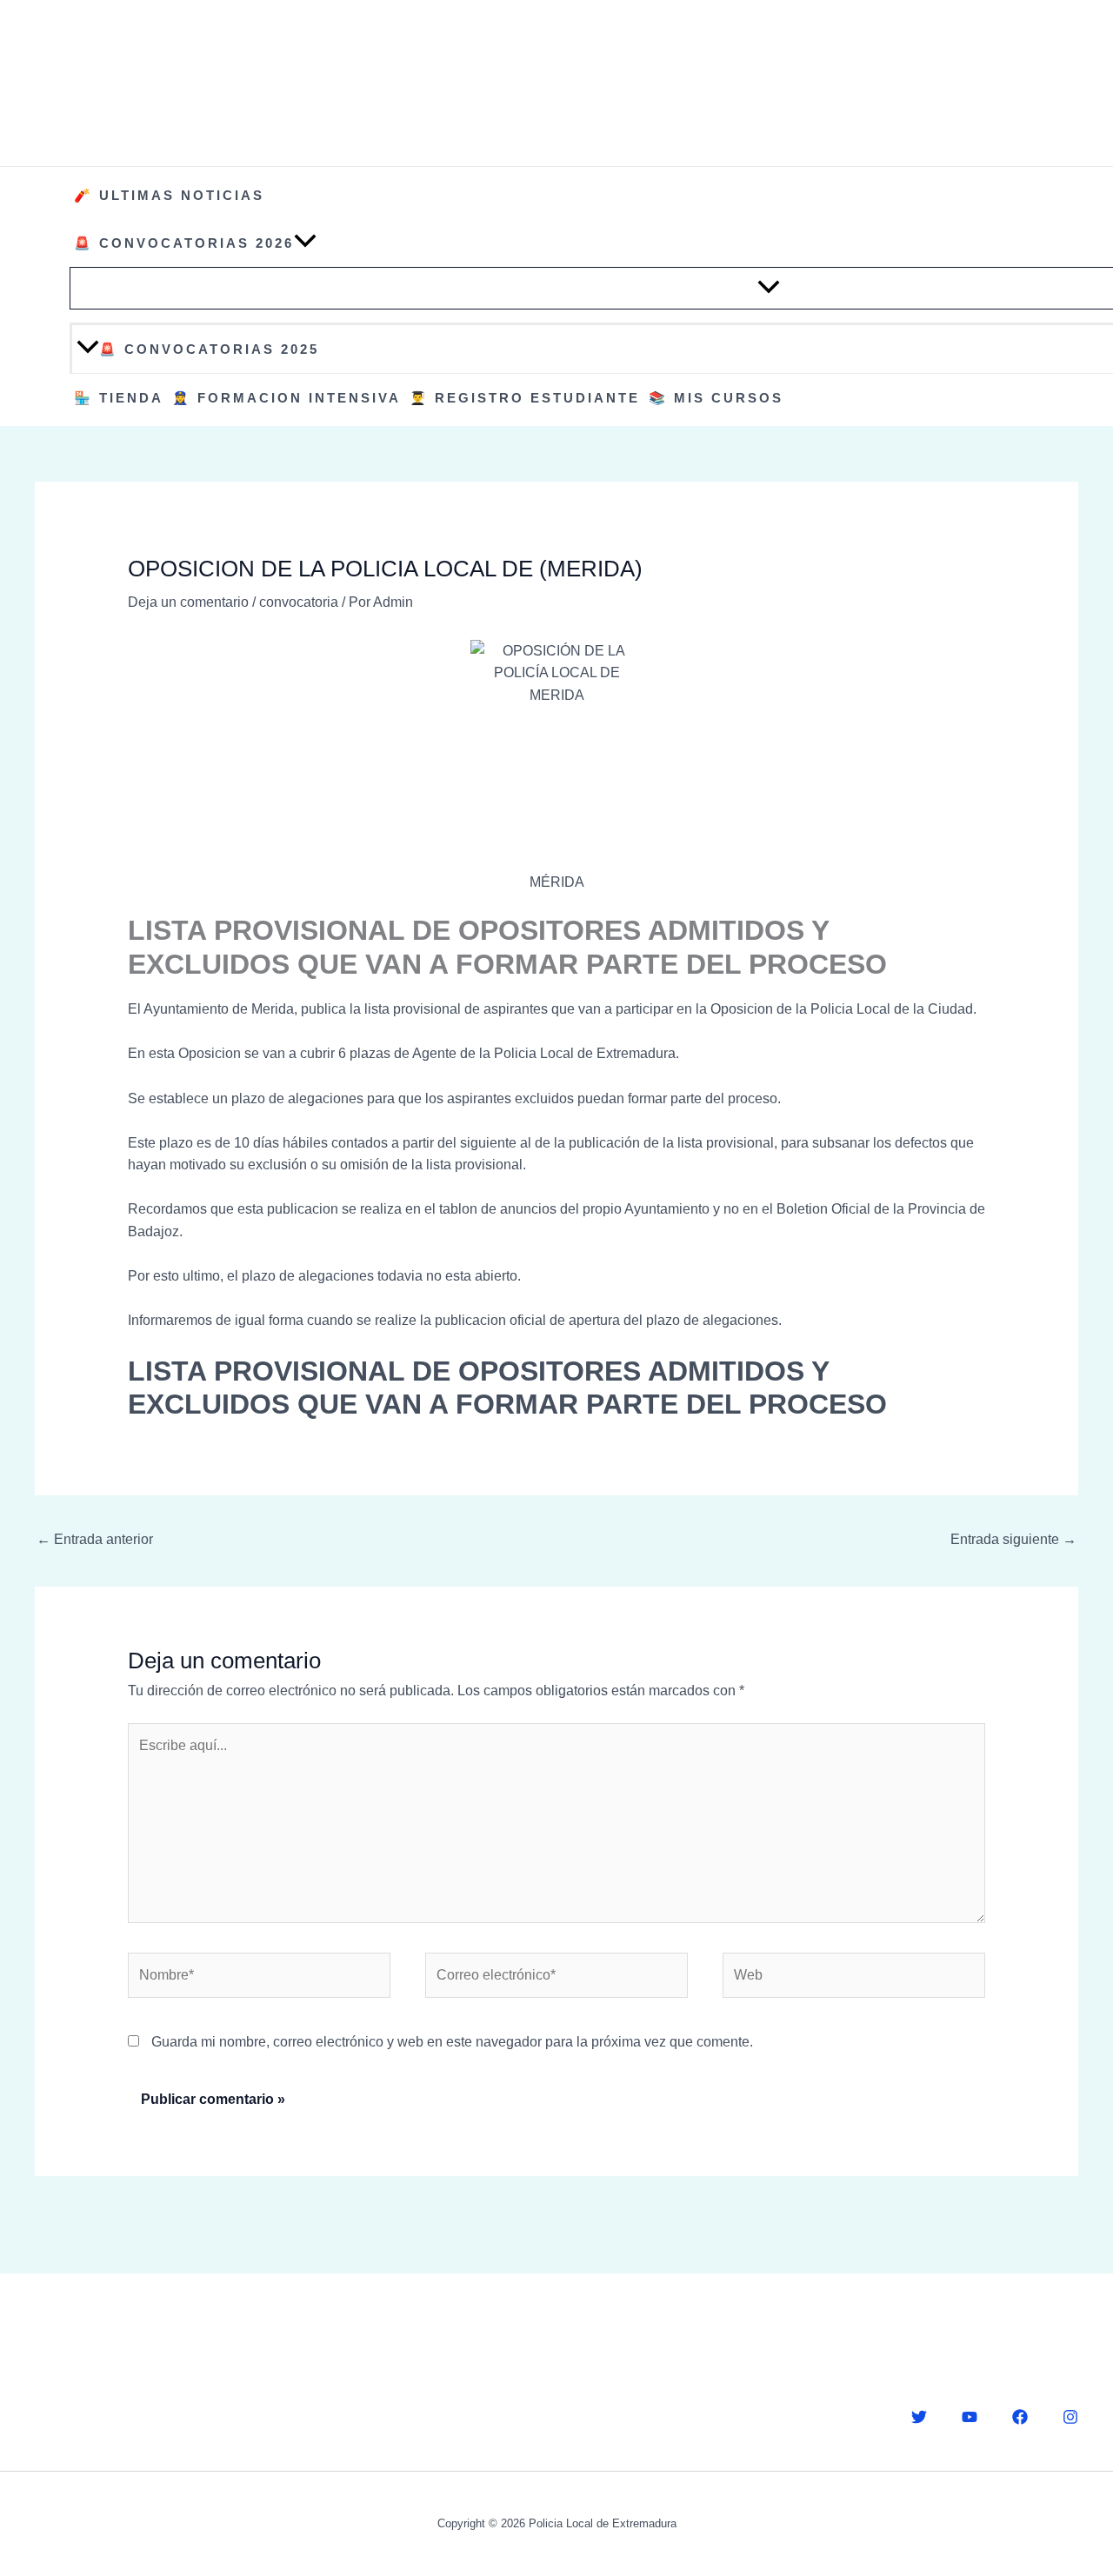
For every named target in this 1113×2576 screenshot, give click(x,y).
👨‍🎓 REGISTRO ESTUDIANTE (525, 398)
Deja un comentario (188, 602)
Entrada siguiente (1013, 1539)
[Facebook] (1020, 2417)
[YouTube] (970, 2417)
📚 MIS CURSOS (716, 398)
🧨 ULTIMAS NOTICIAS (169, 195)
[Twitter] (919, 2417)
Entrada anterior (95, 1539)
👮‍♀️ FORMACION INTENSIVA (287, 398)
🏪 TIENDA (119, 398)
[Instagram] (1070, 2417)
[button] (305, 243)
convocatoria (299, 602)
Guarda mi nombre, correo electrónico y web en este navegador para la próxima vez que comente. (452, 2042)
